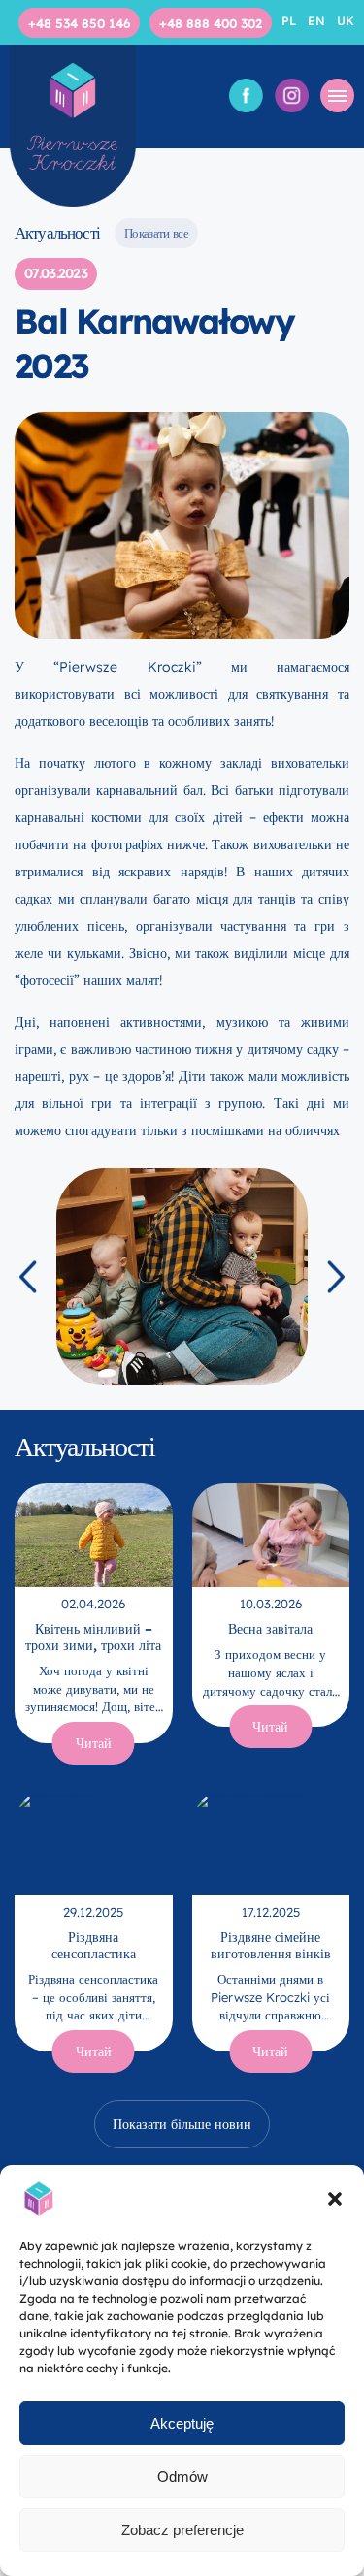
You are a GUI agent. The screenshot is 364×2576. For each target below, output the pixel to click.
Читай (94, 1743)
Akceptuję (182, 2423)
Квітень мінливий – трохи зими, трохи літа (93, 1637)
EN (318, 21)
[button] (335, 2199)
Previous (28, 1276)
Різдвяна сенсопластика (94, 1945)
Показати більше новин (182, 2124)
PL (291, 21)
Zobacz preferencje (182, 2530)
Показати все (156, 233)
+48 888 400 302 (211, 23)
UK (346, 21)
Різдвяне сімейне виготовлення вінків (271, 1945)
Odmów (182, 2477)
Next (336, 1276)
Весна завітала (270, 1629)
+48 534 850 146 (79, 23)
